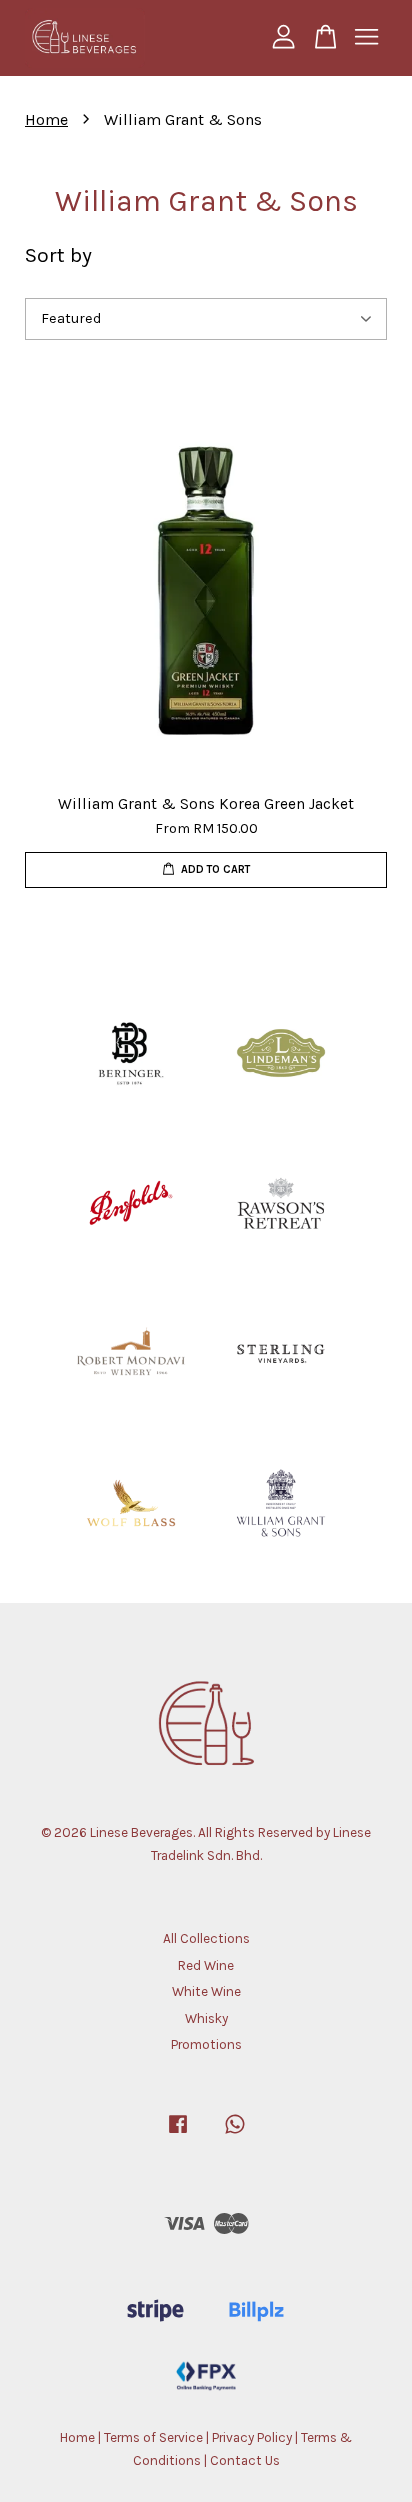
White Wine (206, 1991)
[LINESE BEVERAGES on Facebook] (178, 2133)
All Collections (206, 1938)
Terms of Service (153, 2437)
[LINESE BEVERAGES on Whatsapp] (235, 2133)
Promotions (206, 2044)
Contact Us (245, 2460)
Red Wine (206, 1965)
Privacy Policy (252, 2437)
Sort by (58, 255)
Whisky (206, 2018)
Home (46, 119)
